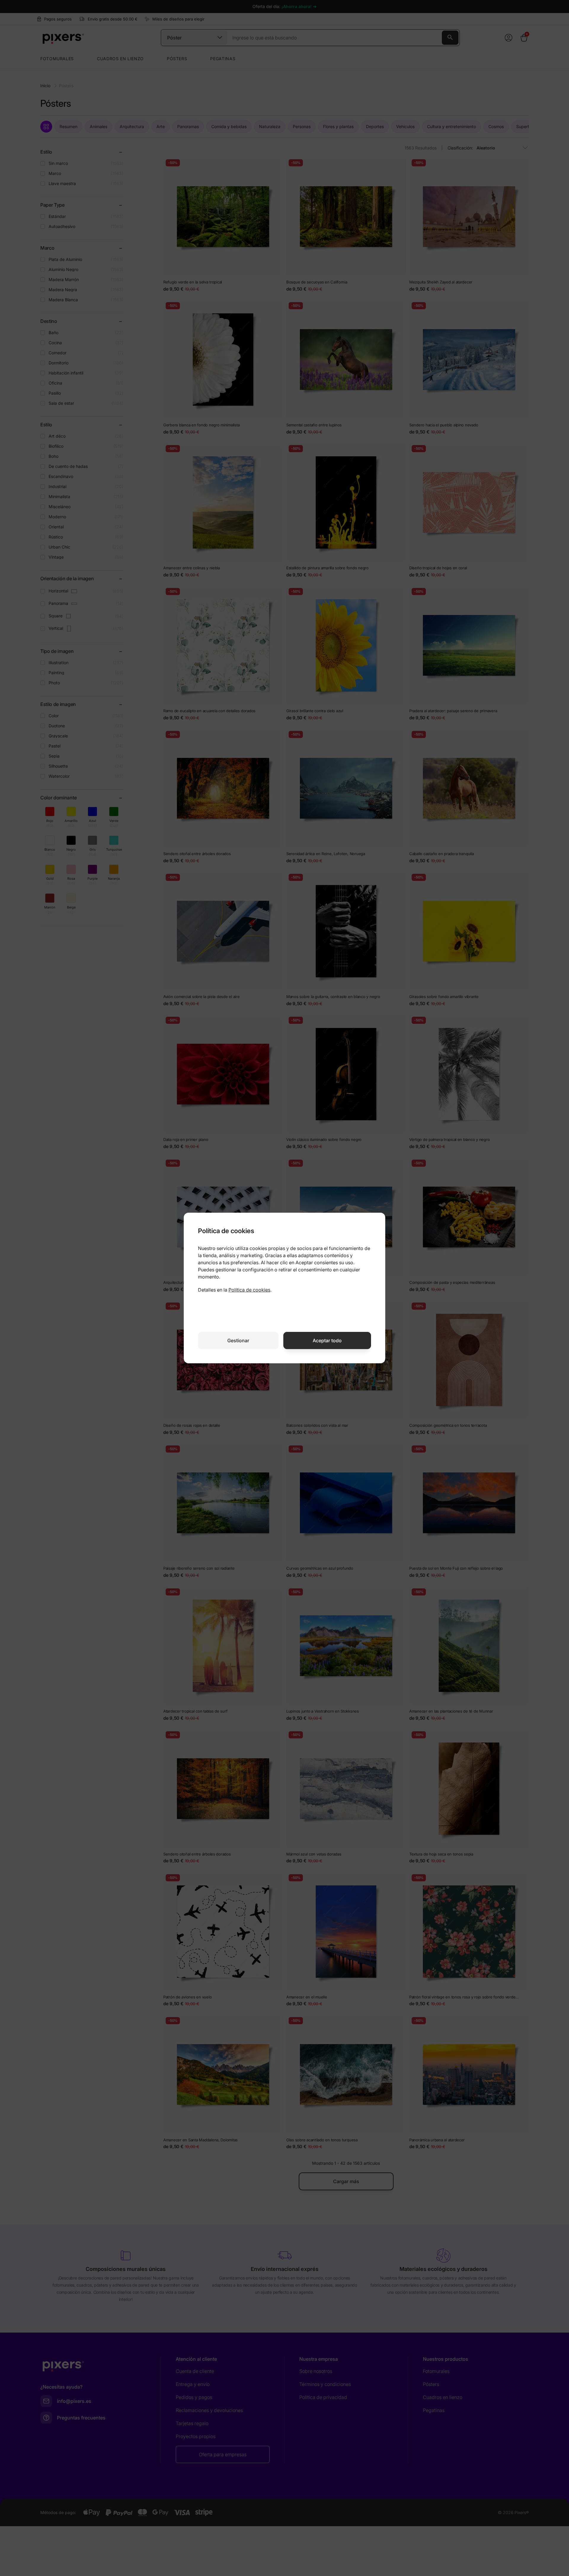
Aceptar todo (327, 1340)
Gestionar (238, 1340)
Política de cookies (249, 1290)
